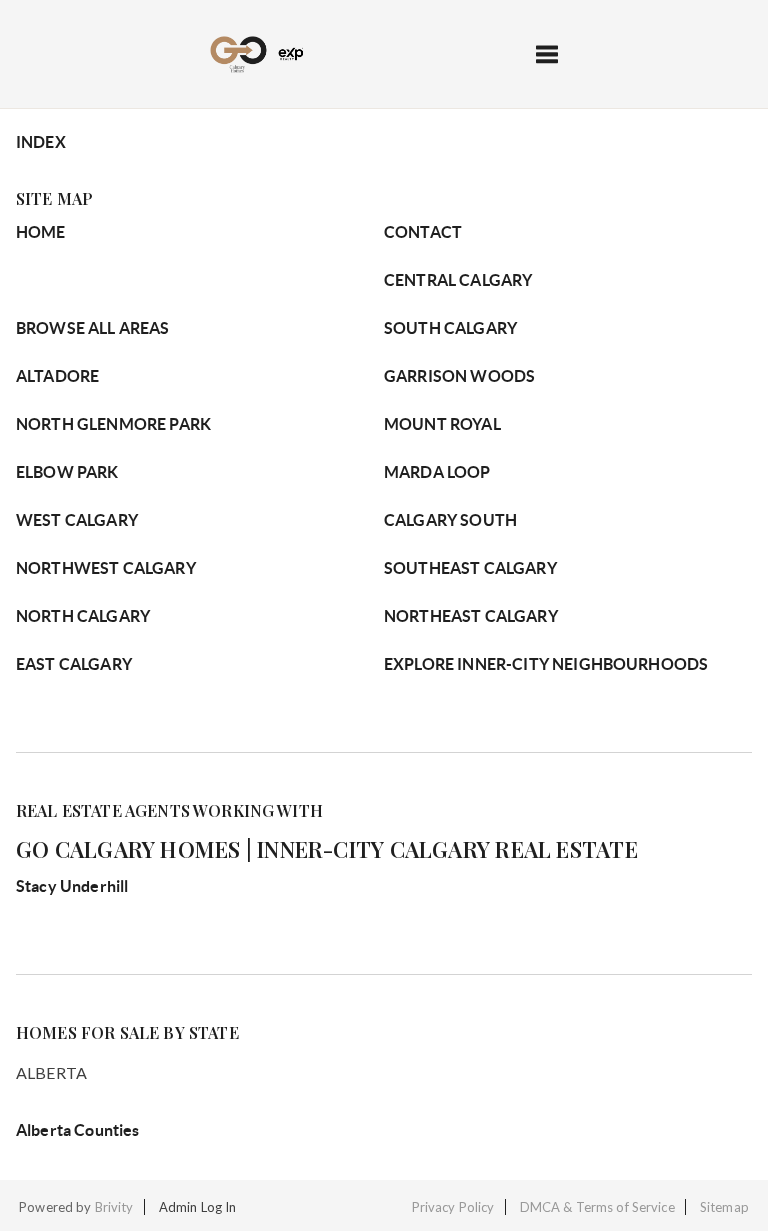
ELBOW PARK (67, 472)
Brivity (114, 1207)
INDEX (41, 142)
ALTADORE (57, 376)
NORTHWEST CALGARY (106, 568)
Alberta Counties (78, 1130)
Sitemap (724, 1207)
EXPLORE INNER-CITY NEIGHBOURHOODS (546, 664)
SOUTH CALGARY (450, 328)
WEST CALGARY (77, 520)
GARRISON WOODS (459, 376)
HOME (41, 232)
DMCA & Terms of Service (597, 1207)
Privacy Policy (453, 1207)
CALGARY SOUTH (450, 520)
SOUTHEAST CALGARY (470, 568)
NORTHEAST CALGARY (471, 616)
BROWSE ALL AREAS (93, 328)
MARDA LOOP (437, 472)
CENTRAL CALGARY (458, 280)
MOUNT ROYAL (442, 424)
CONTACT (423, 232)
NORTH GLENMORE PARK (113, 424)
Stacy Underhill (72, 886)
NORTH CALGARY (83, 616)
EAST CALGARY (74, 664)
